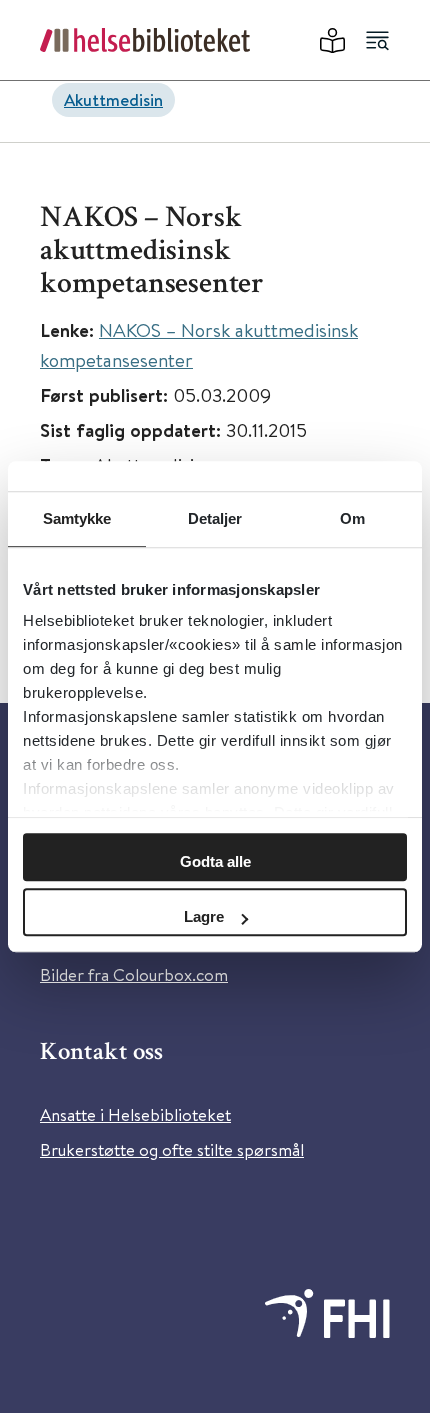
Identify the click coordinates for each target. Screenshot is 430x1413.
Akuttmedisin (113, 99)
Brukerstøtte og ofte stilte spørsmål (172, 1149)
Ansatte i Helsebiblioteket (135, 1114)
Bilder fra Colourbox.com (134, 974)
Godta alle (215, 861)
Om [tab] (352, 518)
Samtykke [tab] (77, 518)
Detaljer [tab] (215, 518)
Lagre (204, 916)
